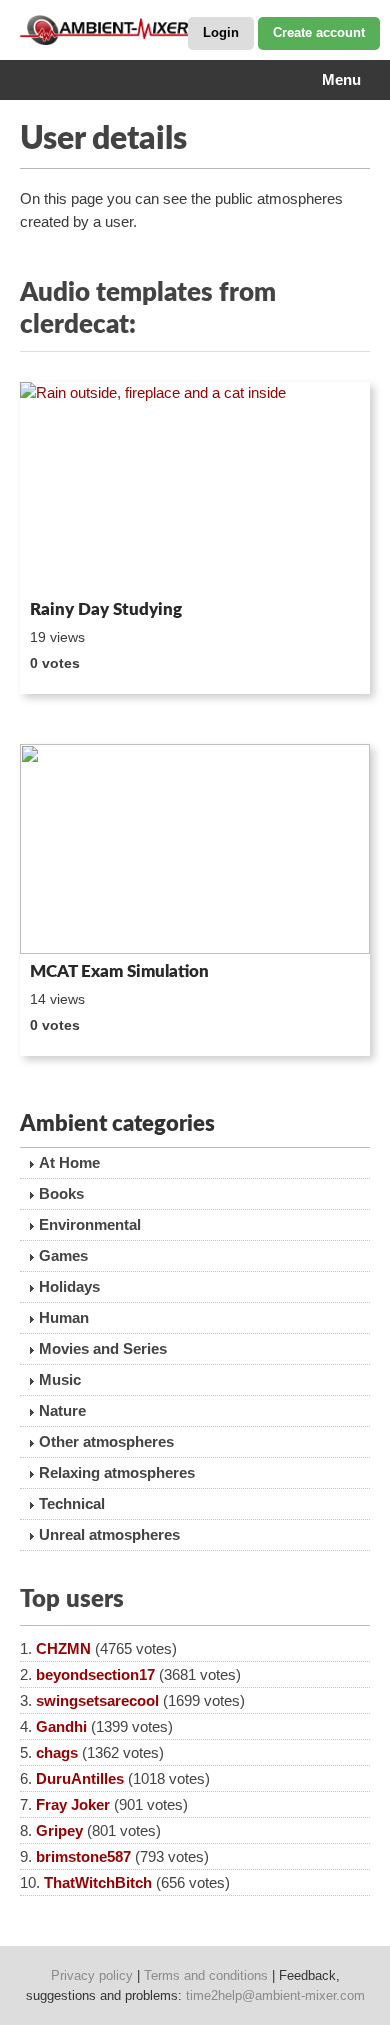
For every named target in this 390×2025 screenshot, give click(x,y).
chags (57, 1752)
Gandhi (61, 1726)
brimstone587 (83, 1856)
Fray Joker (73, 1804)
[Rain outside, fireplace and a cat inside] (195, 487)
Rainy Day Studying (106, 609)
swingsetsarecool (97, 1700)
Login (221, 32)
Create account (319, 32)
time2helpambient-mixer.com (275, 1995)
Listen (68, 565)
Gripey (59, 1830)
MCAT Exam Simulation (119, 971)
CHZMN (63, 1648)
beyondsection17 (95, 1674)
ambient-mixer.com (120, 30)
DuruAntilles (80, 1778)
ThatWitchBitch (98, 1882)
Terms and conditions (206, 1975)
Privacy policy (92, 1975)
